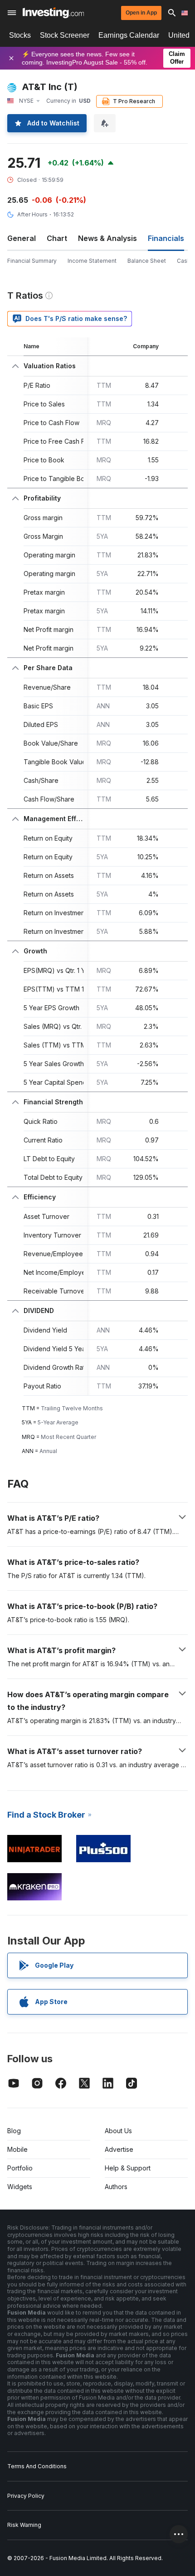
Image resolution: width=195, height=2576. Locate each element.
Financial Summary (32, 261)
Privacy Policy (26, 2496)
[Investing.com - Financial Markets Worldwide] (53, 13)
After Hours (32, 214)
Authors (116, 2187)
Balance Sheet (147, 261)
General (22, 238)
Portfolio (20, 2168)
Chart (57, 238)
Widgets (20, 2187)
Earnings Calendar (129, 35)
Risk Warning (24, 2525)
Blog (14, 2131)
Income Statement (92, 261)
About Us (118, 2131)
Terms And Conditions (37, 2466)
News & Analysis (107, 238)
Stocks (20, 35)
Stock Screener (65, 35)
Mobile (17, 2149)
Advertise (119, 2149)
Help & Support (128, 2168)
